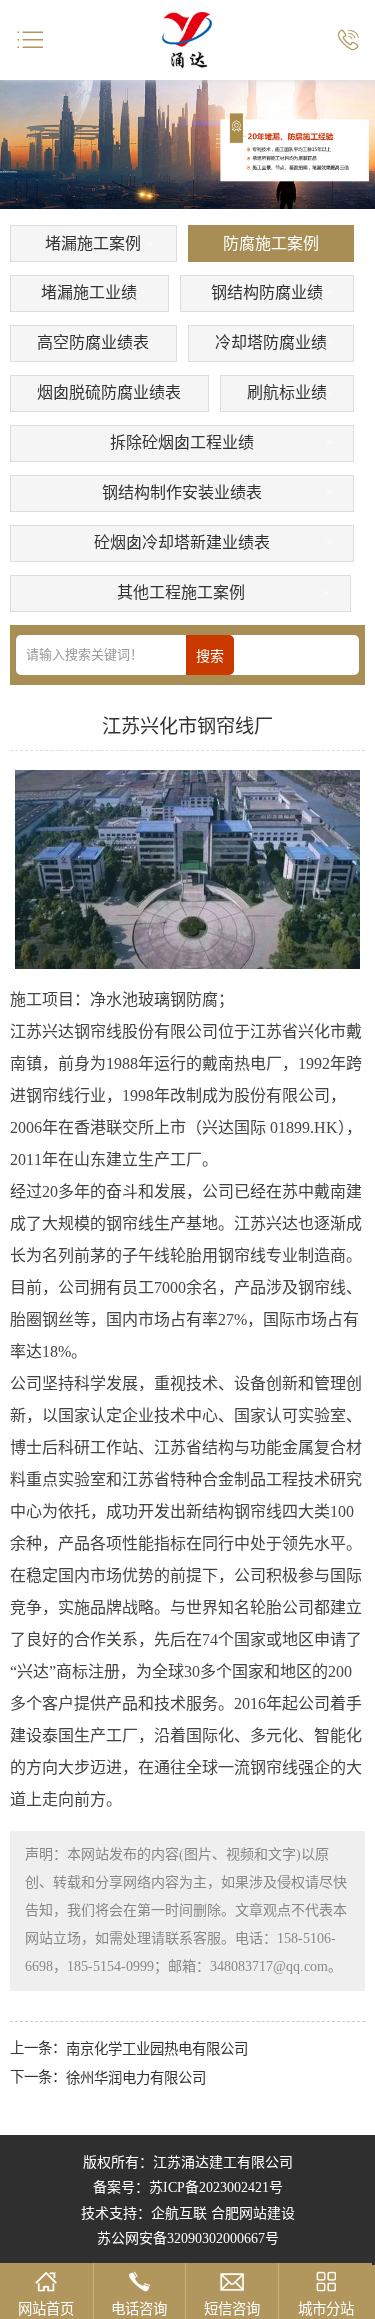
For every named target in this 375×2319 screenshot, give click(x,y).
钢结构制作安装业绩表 (182, 492)
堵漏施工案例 (93, 243)
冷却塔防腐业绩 (271, 342)
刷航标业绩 (287, 392)
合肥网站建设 (253, 2213)
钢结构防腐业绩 (267, 292)
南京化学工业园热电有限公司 (157, 2049)
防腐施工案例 (271, 243)
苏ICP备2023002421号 (216, 2187)
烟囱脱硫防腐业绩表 (109, 392)
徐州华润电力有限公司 (136, 2078)
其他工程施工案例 (181, 592)
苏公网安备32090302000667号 (188, 2238)
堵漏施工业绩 (89, 292)
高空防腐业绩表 (93, 342)
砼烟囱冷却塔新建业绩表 (182, 542)
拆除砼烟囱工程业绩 (182, 442)
